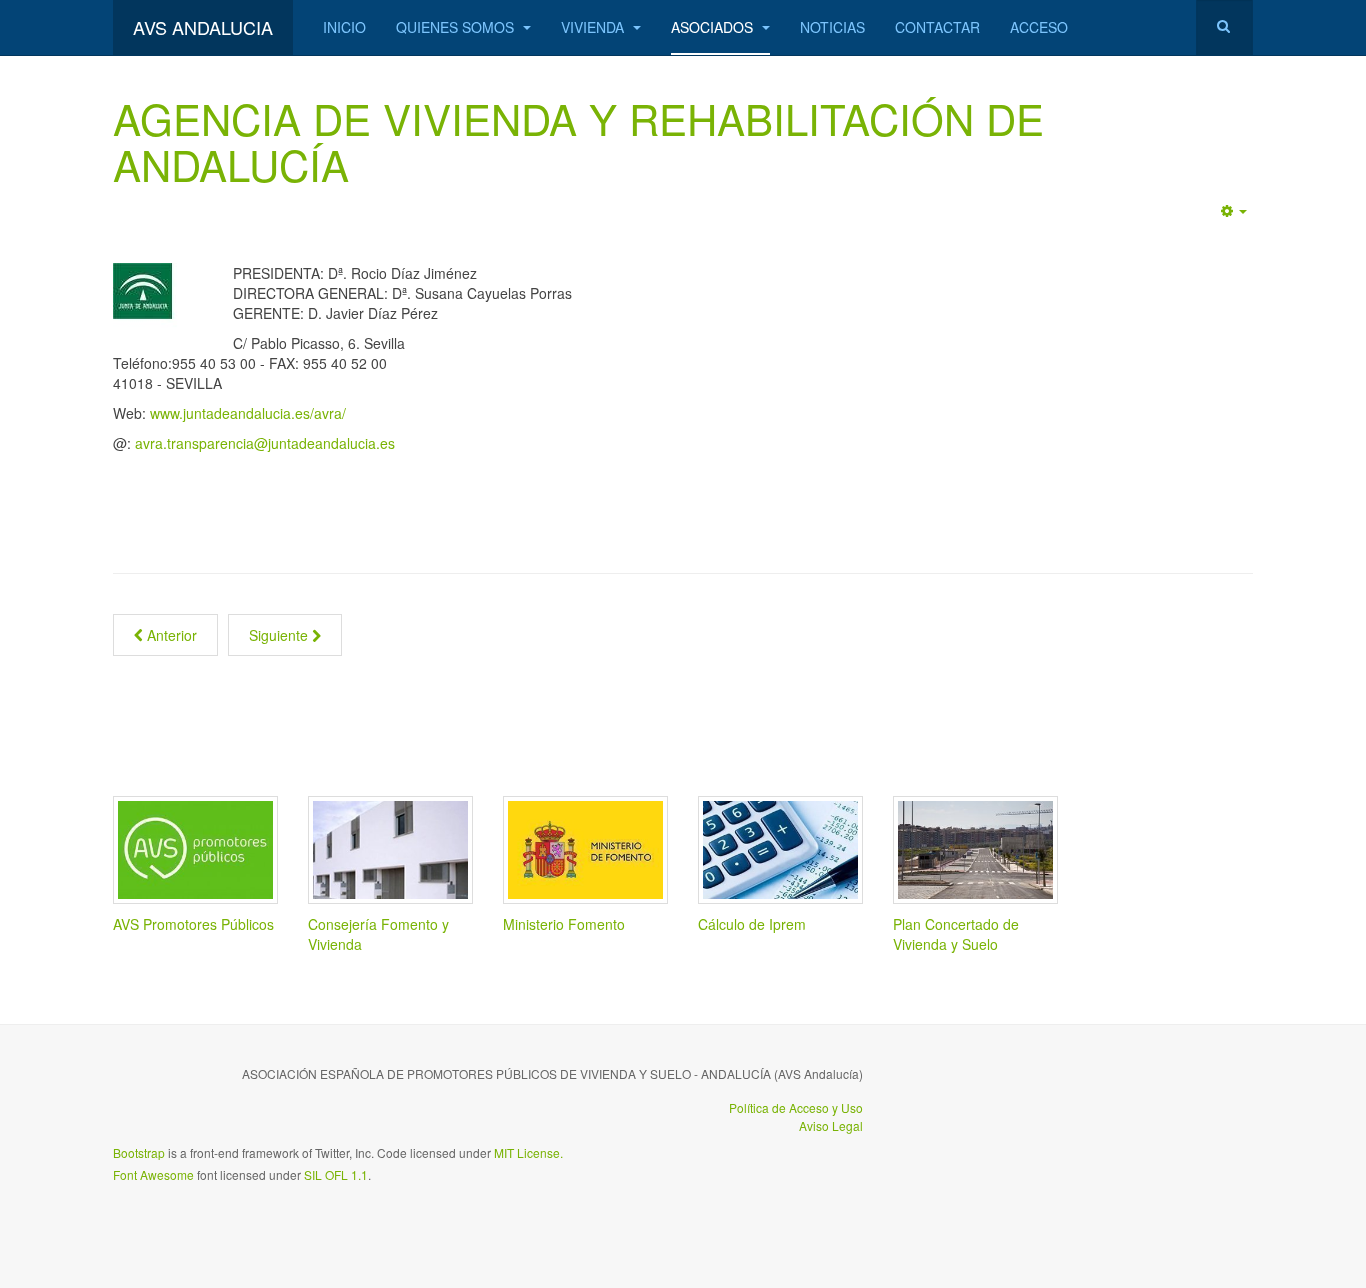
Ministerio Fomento (564, 924)
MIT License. (528, 1152)
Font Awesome (153, 1174)
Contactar (937, 27)
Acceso (1039, 27)
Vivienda (594, 27)
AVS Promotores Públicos (193, 924)
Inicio (344, 27)
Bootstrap (139, 1152)
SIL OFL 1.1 (336, 1174)
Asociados (714, 27)
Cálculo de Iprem (752, 924)
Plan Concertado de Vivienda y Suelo (956, 934)
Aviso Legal (831, 1125)
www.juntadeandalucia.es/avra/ (248, 413)
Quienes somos (457, 27)
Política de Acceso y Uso (796, 1107)
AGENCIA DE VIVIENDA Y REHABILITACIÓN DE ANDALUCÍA (578, 141)
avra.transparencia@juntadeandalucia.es (265, 443)
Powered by (1162, 1090)
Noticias (832, 27)
